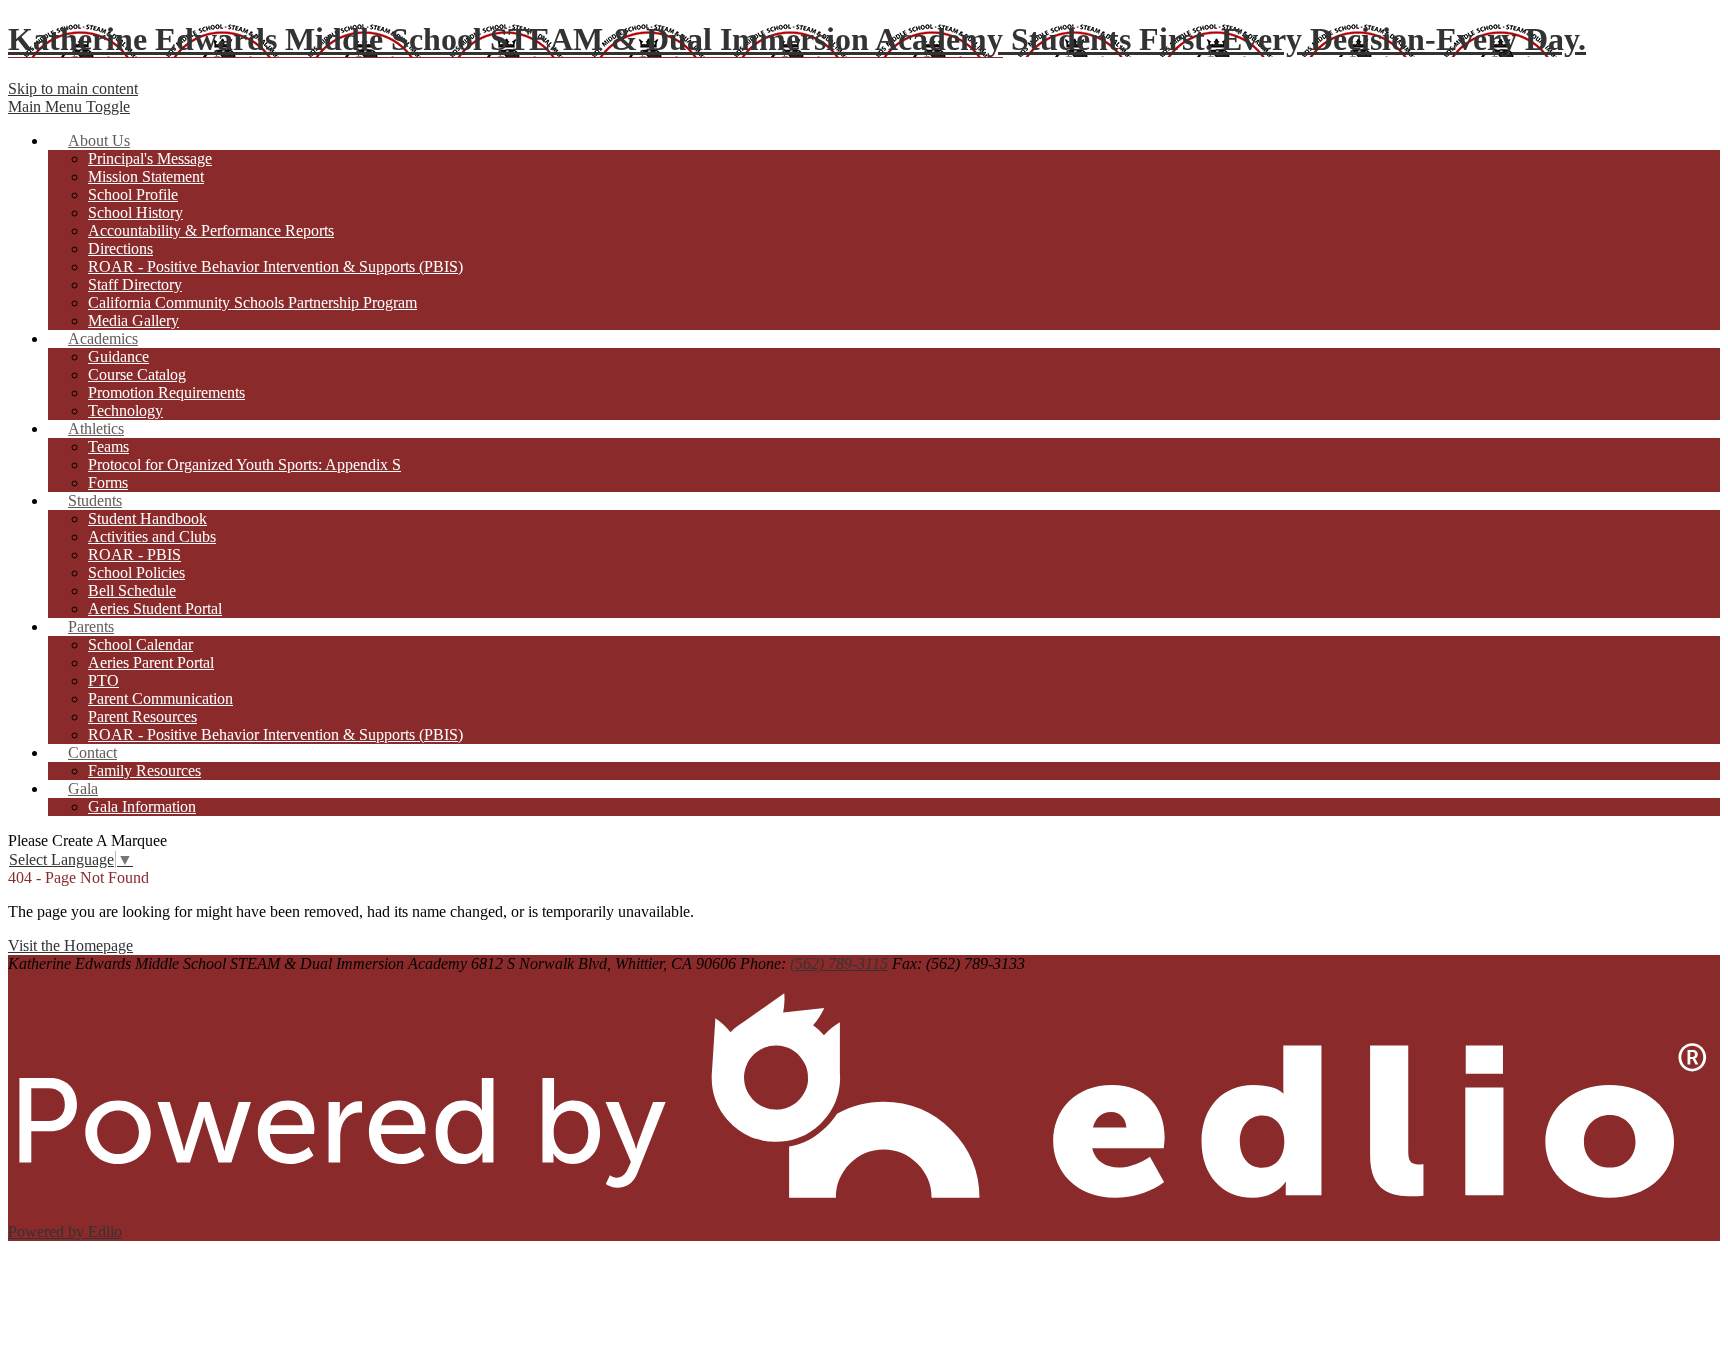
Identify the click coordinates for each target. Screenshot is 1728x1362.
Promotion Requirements (166, 392)
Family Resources (144, 770)
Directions (120, 248)
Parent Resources (142, 716)
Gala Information (142, 806)
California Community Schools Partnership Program (252, 302)
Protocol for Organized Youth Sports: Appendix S (244, 464)
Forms (108, 482)
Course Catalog (137, 374)
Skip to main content (73, 88)
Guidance (118, 356)
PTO (103, 680)
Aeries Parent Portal (151, 662)
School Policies (136, 572)
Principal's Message (150, 158)
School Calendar (140, 644)
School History (135, 212)
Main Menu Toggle (69, 106)
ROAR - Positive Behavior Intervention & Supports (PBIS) (275, 266)
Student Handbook (147, 518)
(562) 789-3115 (839, 963)
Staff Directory (135, 284)
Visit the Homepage (70, 945)
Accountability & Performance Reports (211, 230)
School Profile (133, 194)
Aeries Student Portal (155, 608)
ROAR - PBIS (134, 554)
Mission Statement (146, 176)
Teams (108, 446)
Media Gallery (133, 320)
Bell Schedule (132, 590)
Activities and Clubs (152, 536)
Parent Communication (160, 698)
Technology (125, 410)
